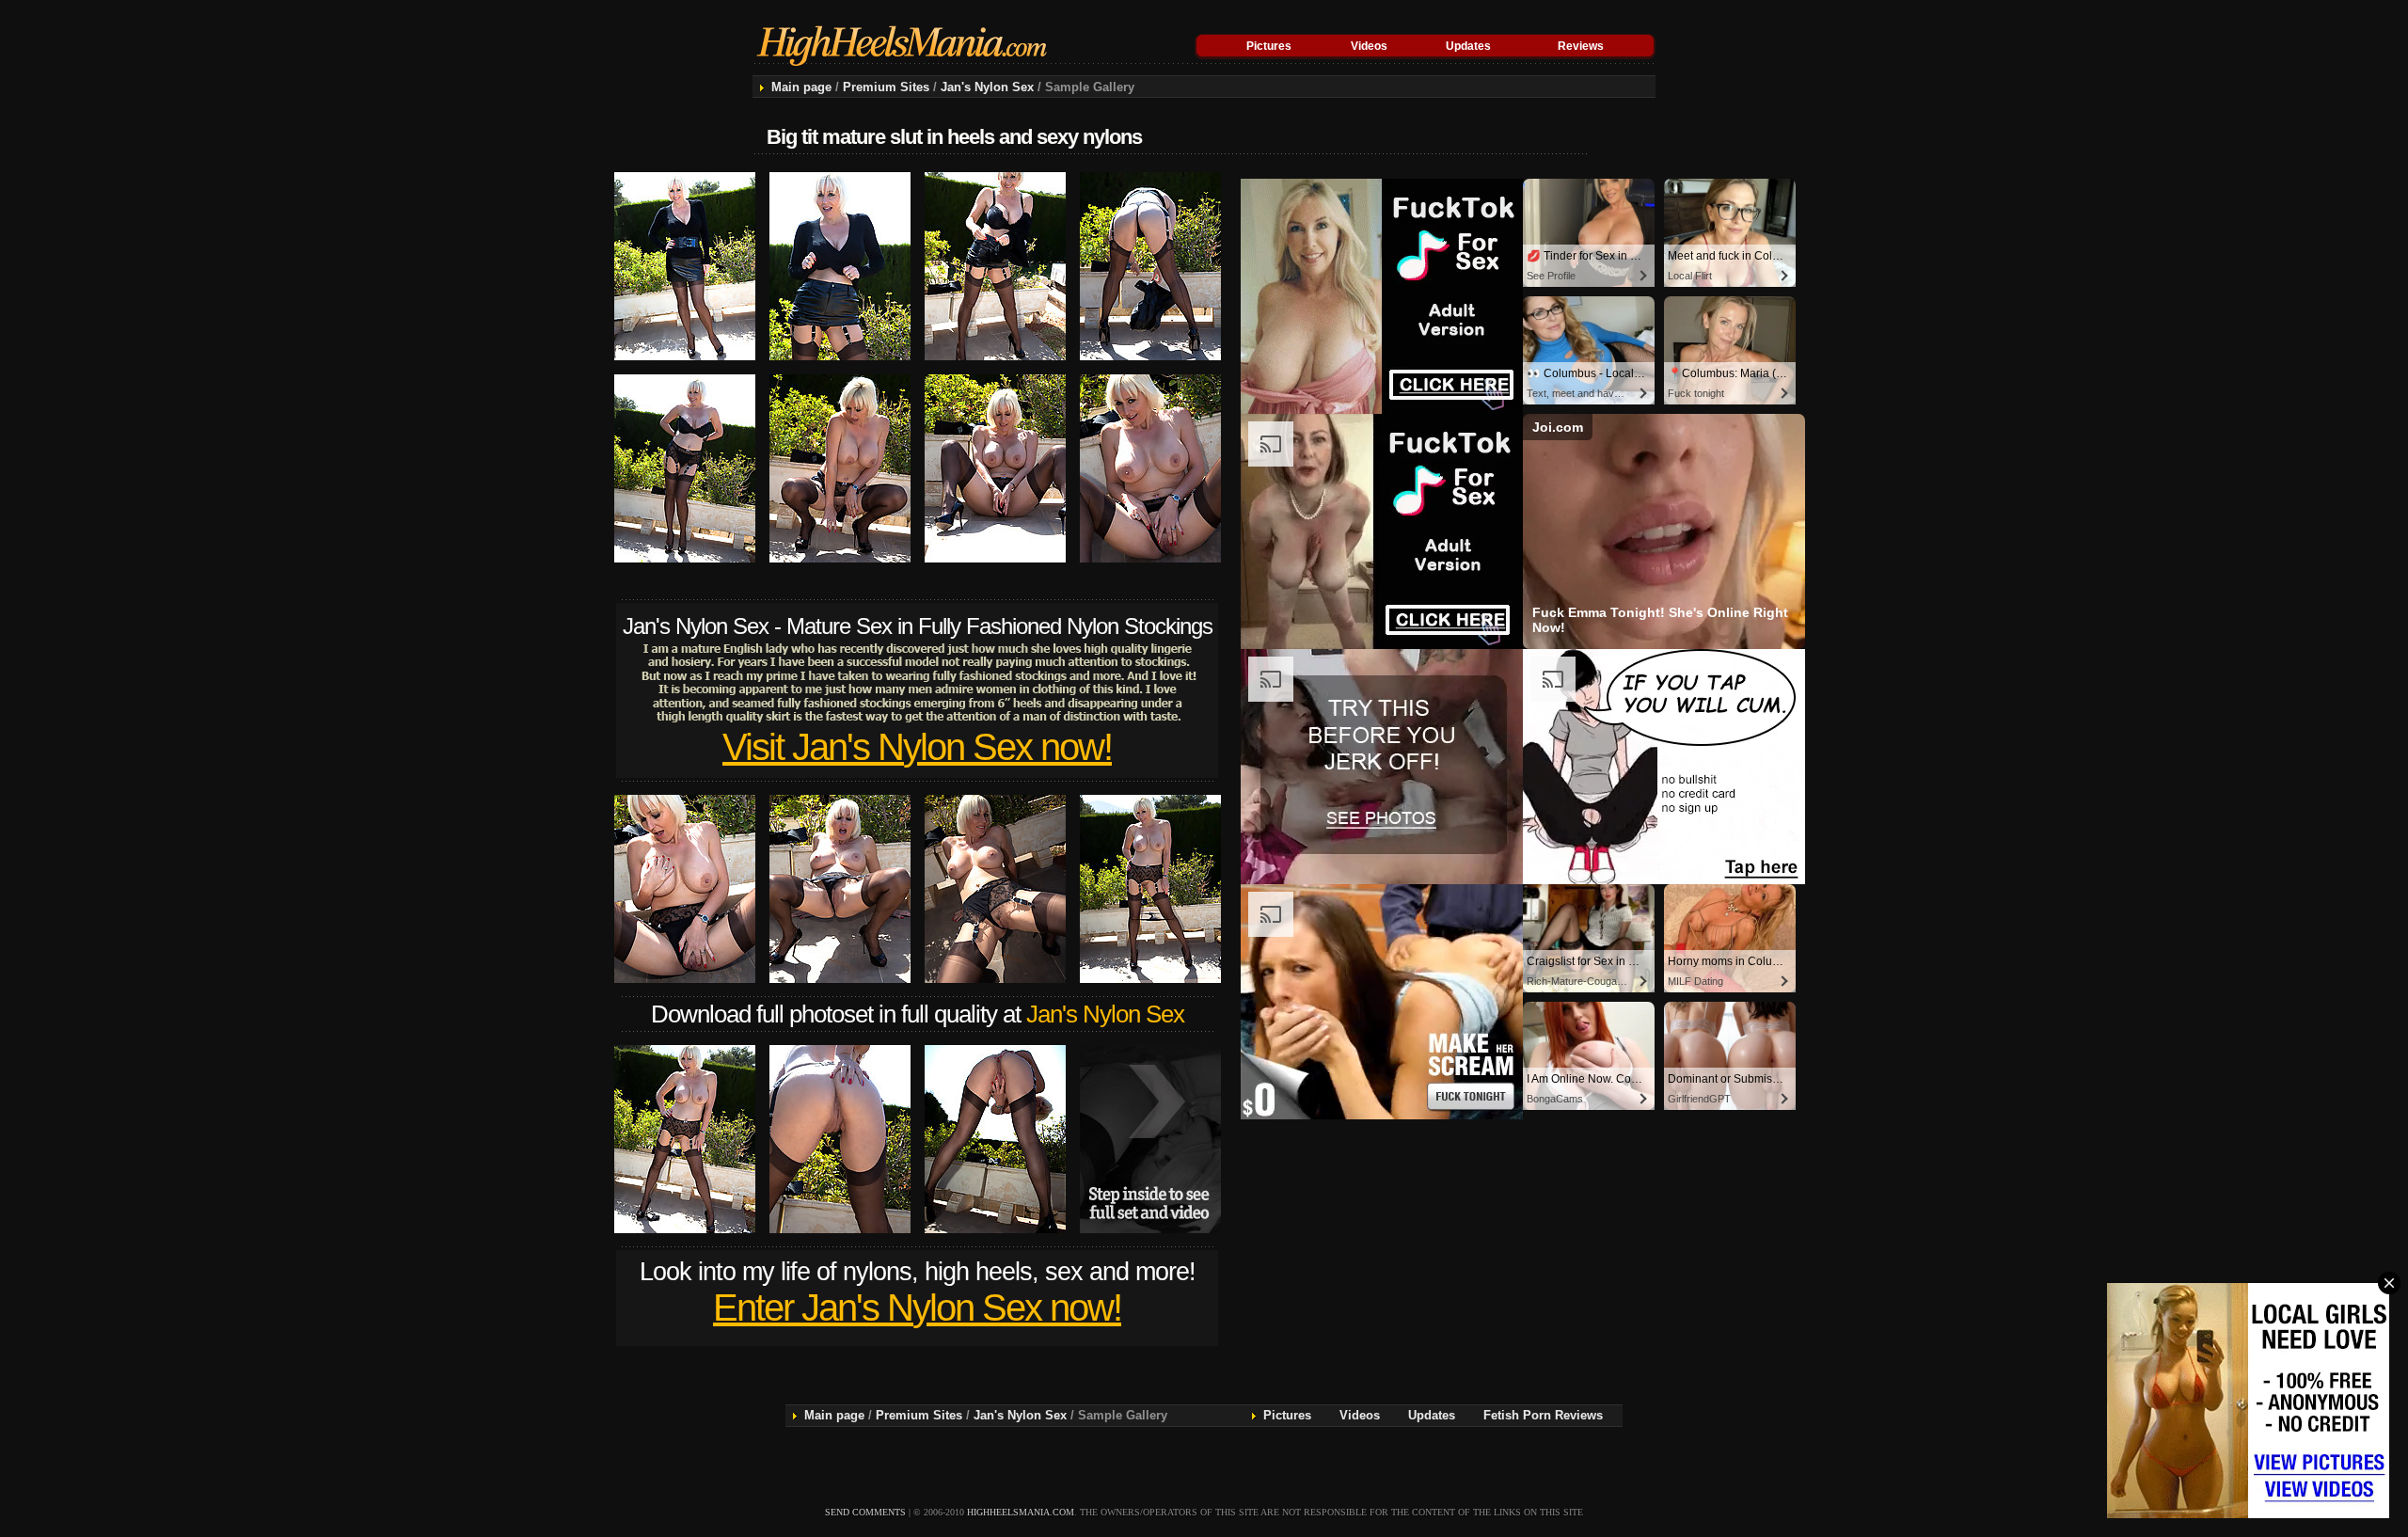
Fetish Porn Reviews (1543, 1415)
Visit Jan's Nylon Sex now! (917, 747)
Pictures (1269, 46)
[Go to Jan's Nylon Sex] (1150, 1229)
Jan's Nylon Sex (987, 87)
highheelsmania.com (1021, 1512)
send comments (865, 1512)
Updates (1468, 46)
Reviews (1581, 46)
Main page (801, 87)
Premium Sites (886, 87)
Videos (1369, 46)
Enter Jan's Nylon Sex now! (917, 1307)
